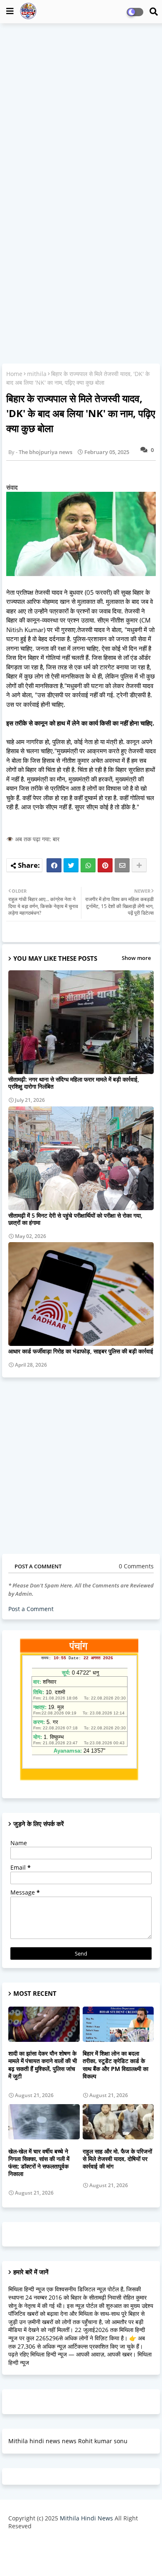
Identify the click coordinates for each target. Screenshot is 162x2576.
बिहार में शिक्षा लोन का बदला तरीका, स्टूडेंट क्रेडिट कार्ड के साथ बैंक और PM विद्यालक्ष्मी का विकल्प (115, 2065)
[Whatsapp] (88, 865)
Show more (136, 958)
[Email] (122, 865)
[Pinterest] (105, 865)
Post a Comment (31, 1609)
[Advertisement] (81, 112)
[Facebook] (54, 865)
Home (14, 374)
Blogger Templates (75, 2543)
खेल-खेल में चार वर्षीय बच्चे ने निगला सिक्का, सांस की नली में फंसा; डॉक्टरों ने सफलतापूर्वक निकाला (39, 2163)
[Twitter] (71, 865)
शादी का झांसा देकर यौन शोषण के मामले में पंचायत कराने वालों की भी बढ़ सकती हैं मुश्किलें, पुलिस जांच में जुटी (43, 2065)
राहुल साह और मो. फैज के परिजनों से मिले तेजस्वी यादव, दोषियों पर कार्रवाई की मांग (117, 2159)
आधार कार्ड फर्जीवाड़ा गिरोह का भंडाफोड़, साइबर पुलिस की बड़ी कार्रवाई (81, 1351)
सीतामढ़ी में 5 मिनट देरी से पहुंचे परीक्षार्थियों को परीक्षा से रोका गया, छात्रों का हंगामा (75, 1219)
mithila (37, 374)
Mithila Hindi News (86, 2518)
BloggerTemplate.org (81, 2557)
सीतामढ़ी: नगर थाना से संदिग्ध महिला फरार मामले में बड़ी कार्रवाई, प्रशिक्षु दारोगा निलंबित (74, 1083)
